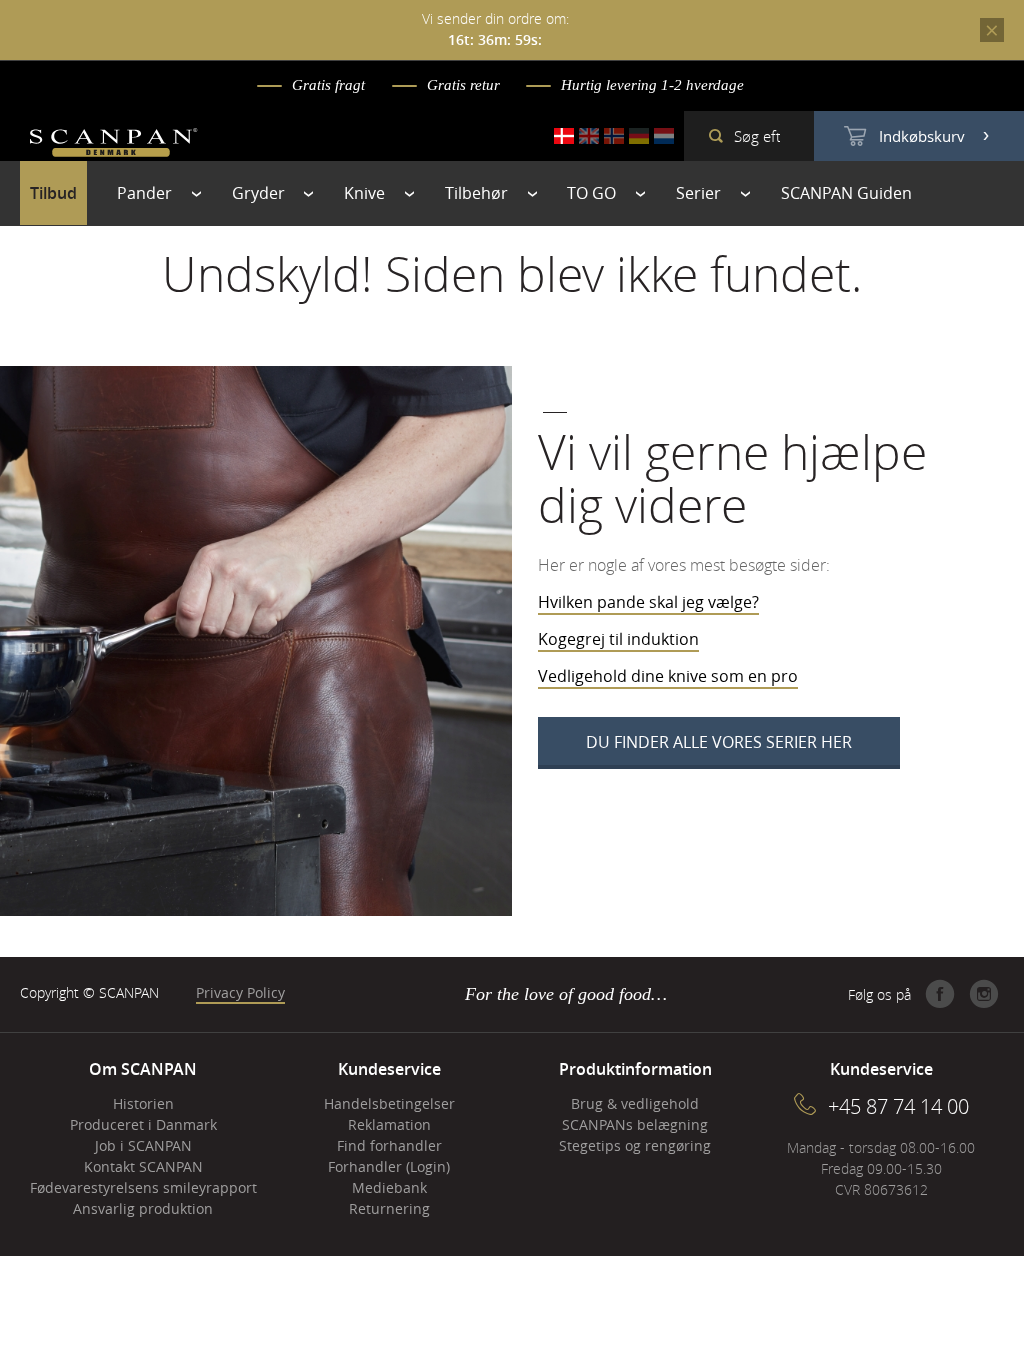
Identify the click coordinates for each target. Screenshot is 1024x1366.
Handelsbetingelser (389, 1103)
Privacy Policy (240, 992)
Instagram (984, 994)
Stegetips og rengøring (635, 1145)
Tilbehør (476, 193)
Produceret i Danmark (143, 1124)
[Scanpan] (114, 145)
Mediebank (389, 1187)
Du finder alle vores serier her (719, 742)
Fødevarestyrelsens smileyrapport (143, 1187)
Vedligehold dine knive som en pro (668, 676)
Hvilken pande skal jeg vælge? (648, 602)
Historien (143, 1103)
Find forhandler (389, 1145)
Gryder (258, 193)
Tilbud (53, 193)
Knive (364, 193)
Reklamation (389, 1124)
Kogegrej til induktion (618, 639)
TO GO (591, 193)
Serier (698, 193)
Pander (144, 193)
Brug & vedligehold (635, 1103)
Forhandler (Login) (389, 1166)
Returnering (389, 1208)
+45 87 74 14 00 (898, 1106)
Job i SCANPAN (143, 1145)
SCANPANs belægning (635, 1124)
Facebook (940, 994)
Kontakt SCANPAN (143, 1166)
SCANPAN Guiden (846, 193)
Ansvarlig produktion (143, 1208)
